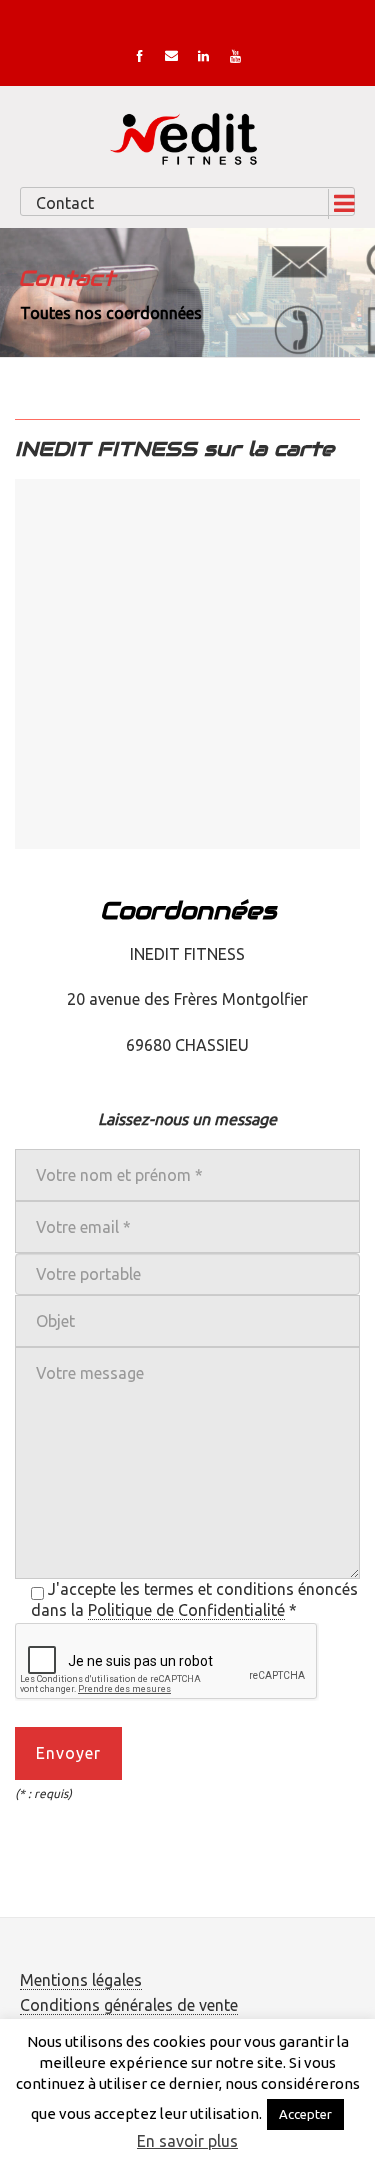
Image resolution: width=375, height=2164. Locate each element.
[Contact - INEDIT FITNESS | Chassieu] (187, 136)
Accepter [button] (305, 2114)
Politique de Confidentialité (186, 1610)
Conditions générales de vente (129, 2005)
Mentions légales (81, 1980)
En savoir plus (187, 2141)
